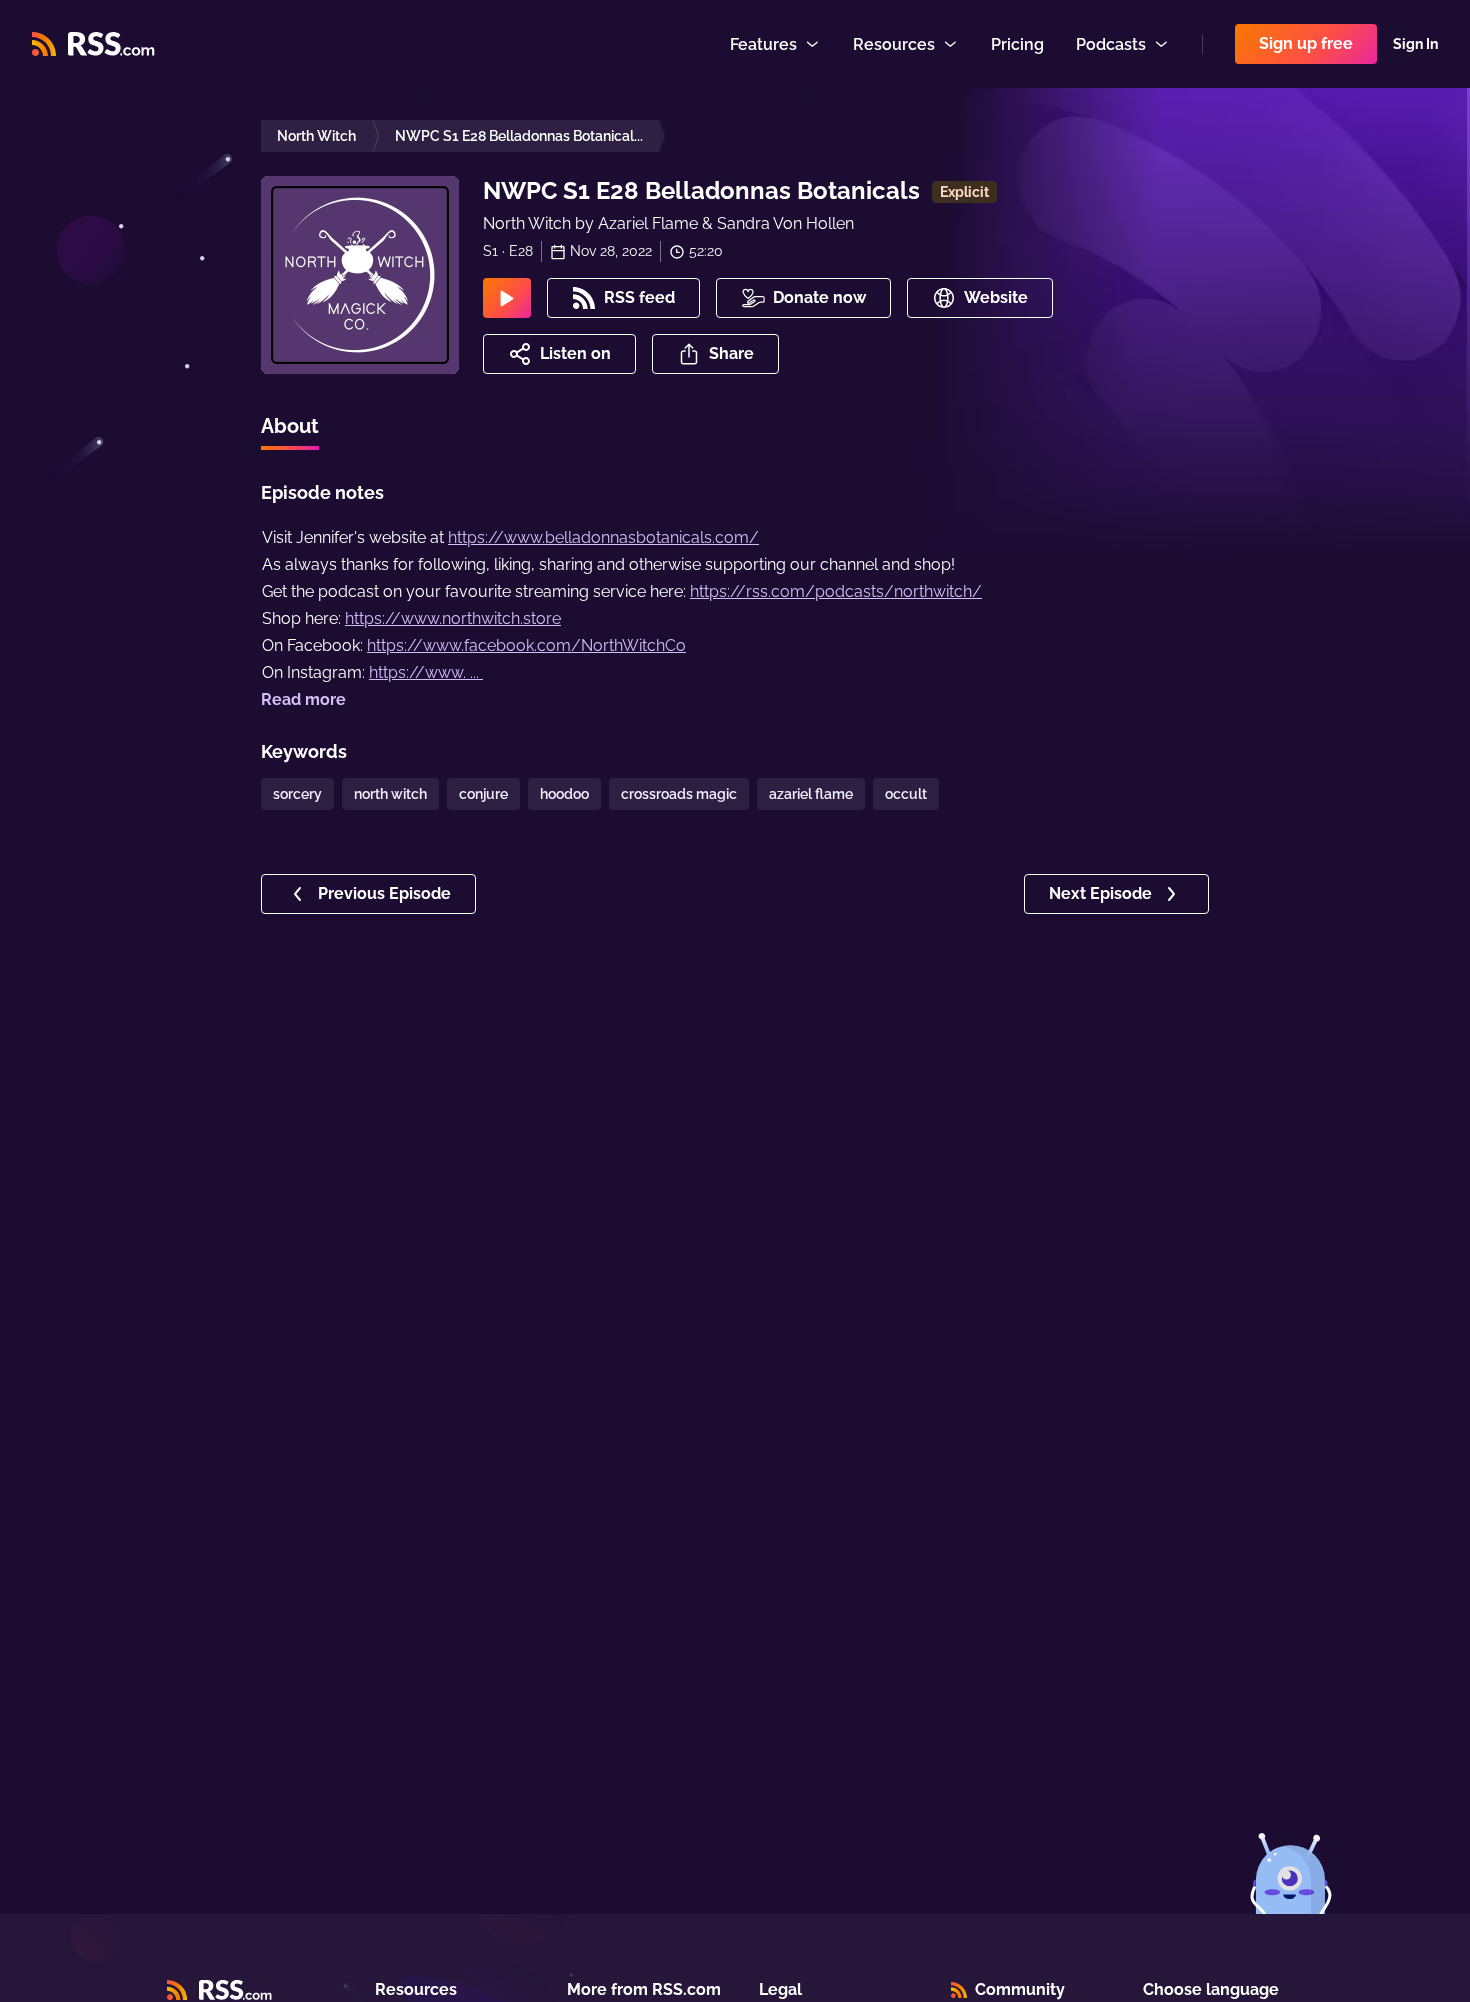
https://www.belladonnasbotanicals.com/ (603, 537)
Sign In (1415, 44)
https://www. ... (426, 672)
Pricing (1017, 44)
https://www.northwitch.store (453, 618)
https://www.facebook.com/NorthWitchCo (526, 645)
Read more (303, 699)
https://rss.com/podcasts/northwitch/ (836, 591)
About (290, 426)
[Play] (507, 298)
